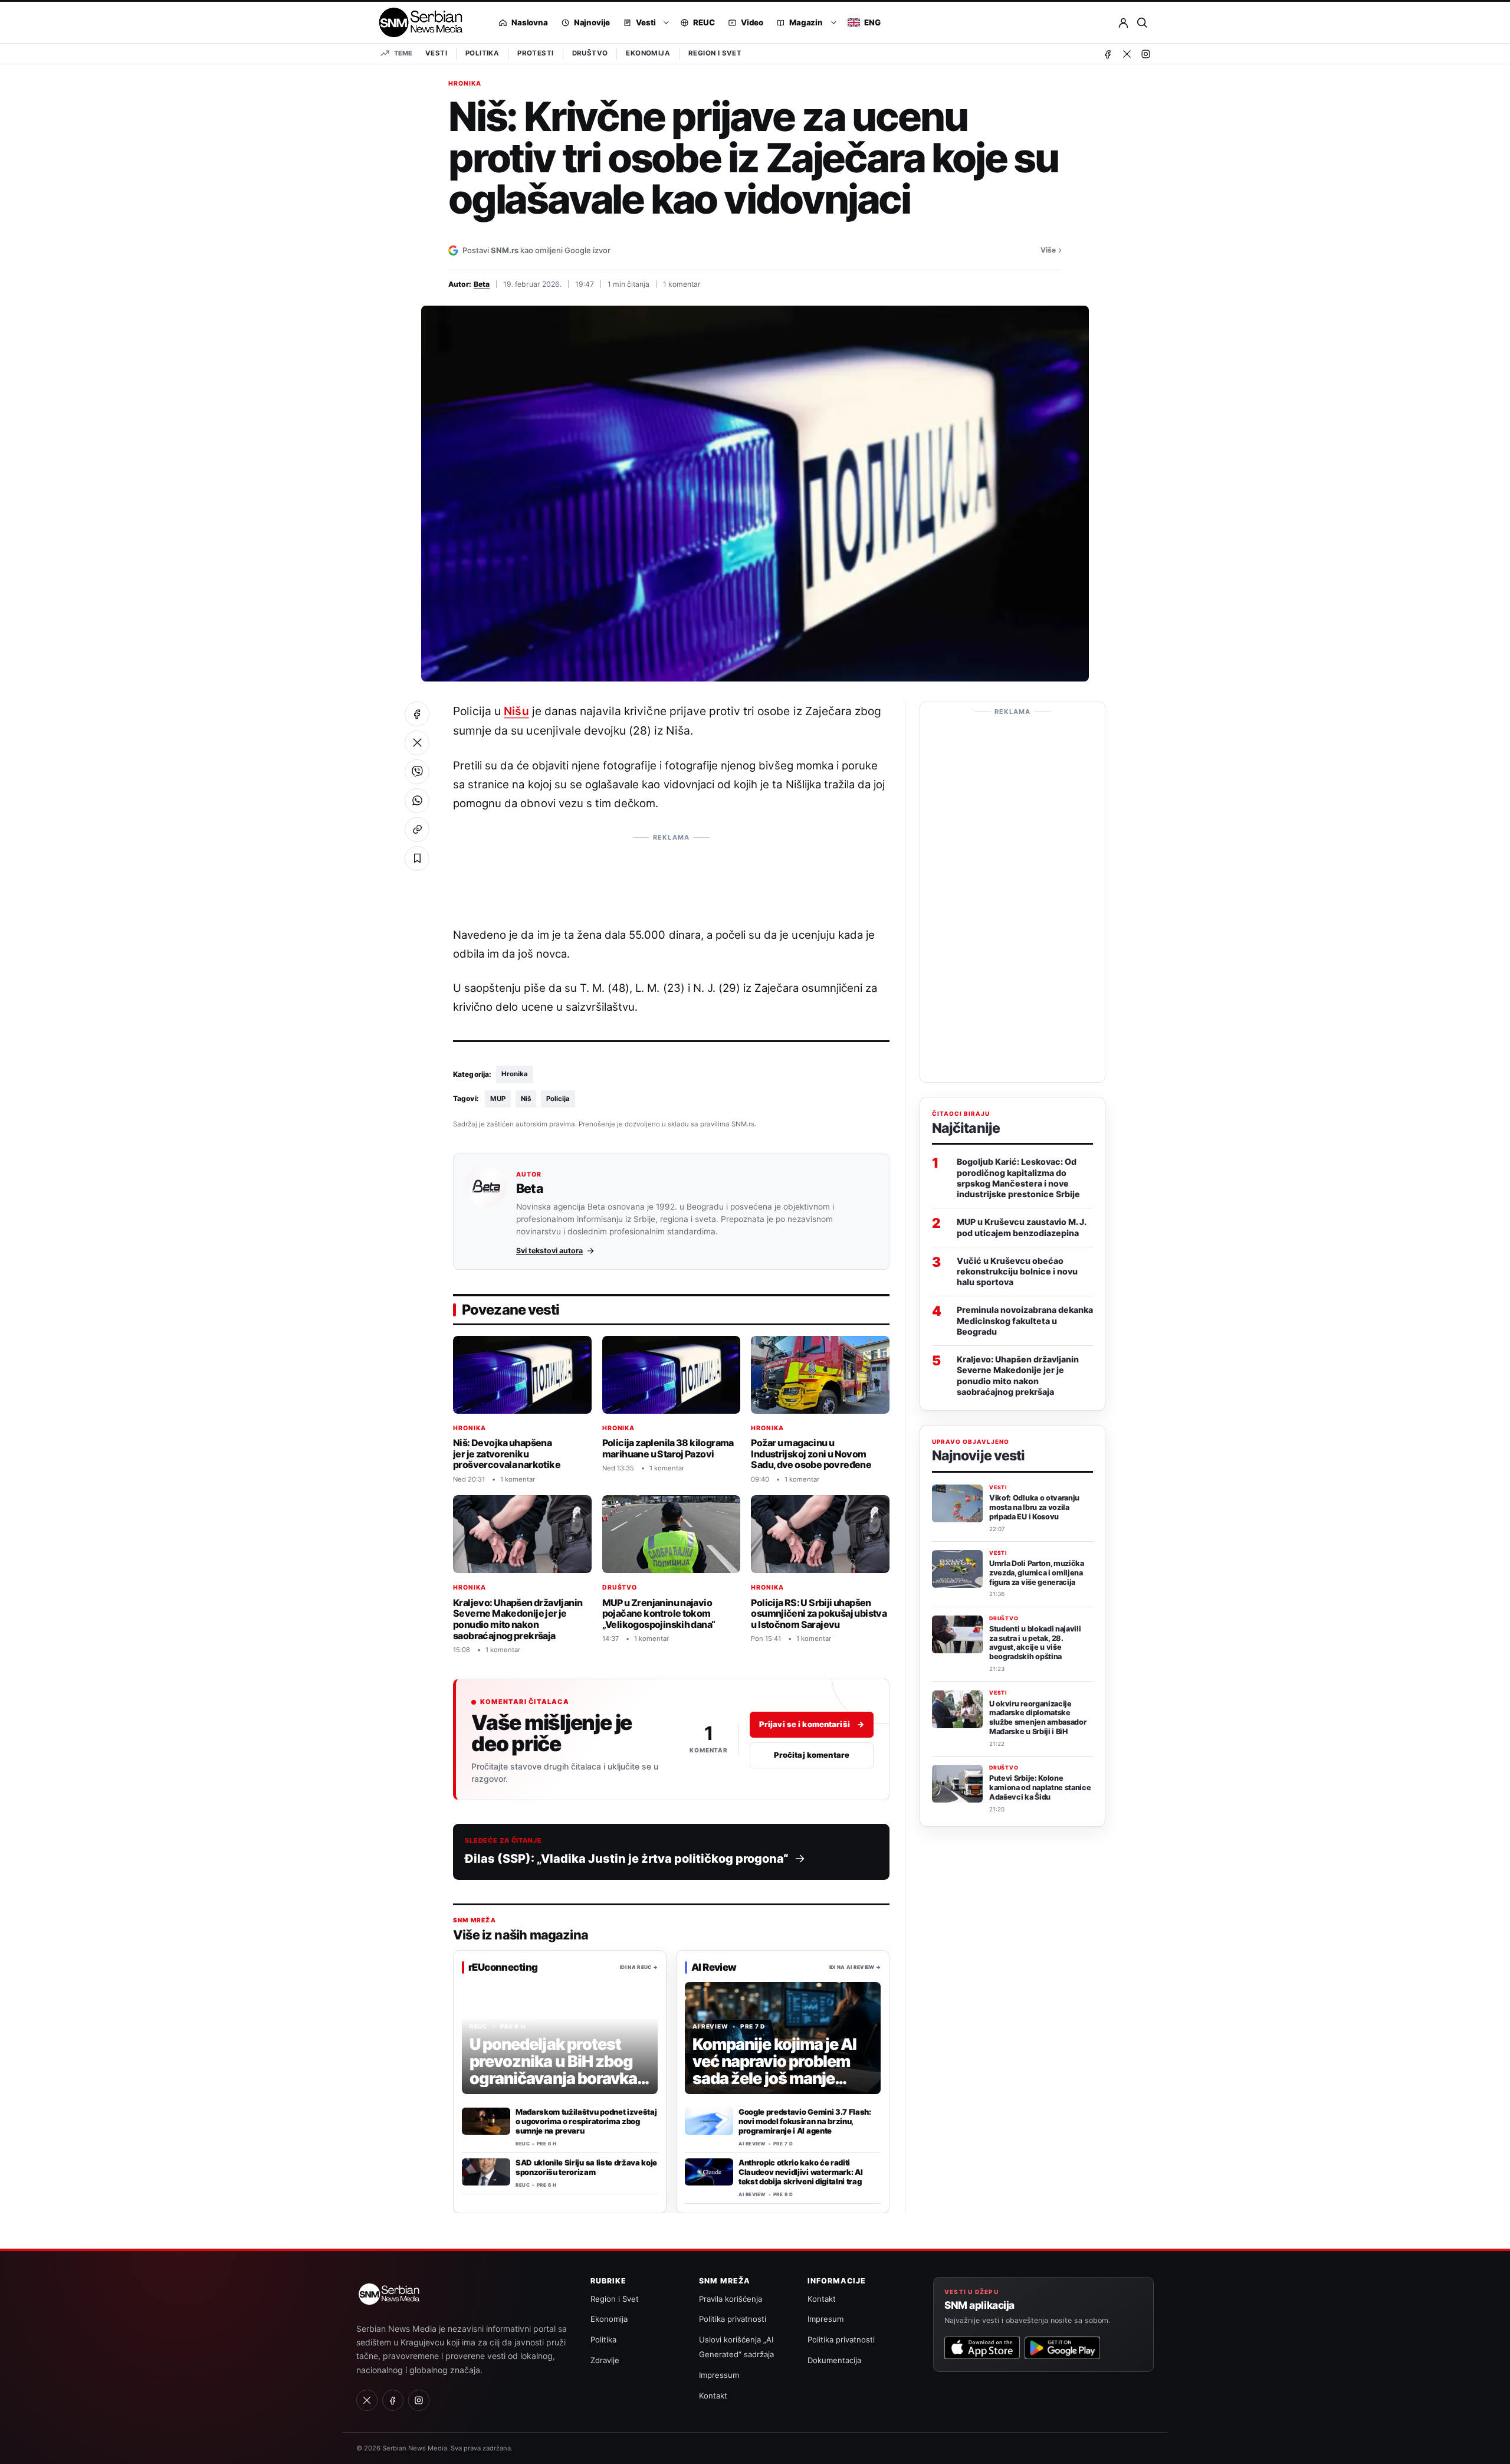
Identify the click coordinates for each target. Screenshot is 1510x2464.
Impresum (825, 2319)
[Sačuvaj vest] (417, 859)
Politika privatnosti (733, 2319)
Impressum (719, 2375)
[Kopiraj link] (417, 830)
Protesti (535, 53)
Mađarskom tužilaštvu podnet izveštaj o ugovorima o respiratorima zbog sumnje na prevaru (586, 2121)
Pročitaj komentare (812, 1755)
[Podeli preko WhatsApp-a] (417, 801)
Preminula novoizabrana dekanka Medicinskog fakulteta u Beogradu (1025, 1321)
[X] (1127, 54)
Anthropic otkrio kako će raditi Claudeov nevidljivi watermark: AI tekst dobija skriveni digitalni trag (800, 2172)
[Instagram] (1145, 54)
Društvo (590, 53)
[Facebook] (1108, 54)
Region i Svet (715, 53)
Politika (482, 53)
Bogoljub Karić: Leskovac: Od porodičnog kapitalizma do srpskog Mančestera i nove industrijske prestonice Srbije (1018, 1178)
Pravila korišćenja (731, 2299)
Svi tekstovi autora (549, 1251)
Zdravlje (605, 2360)
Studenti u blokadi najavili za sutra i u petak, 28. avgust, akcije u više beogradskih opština (1035, 1643)
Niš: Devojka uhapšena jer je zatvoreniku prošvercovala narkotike (507, 1453)
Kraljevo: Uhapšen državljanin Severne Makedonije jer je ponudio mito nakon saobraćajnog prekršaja (518, 1618)
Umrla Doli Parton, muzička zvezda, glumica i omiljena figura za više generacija (1037, 1573)
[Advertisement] (671, 874)
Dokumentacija (834, 2360)
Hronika (465, 84)
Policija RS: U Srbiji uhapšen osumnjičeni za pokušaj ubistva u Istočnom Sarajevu (819, 1613)
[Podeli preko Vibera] (417, 772)
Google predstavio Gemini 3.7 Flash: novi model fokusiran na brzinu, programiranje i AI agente (805, 2121)
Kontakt (713, 2396)
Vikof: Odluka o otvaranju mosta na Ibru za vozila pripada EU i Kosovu (1034, 1507)
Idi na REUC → (639, 1967)
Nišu (516, 711)
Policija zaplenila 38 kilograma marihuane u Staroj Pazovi (668, 1448)
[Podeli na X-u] (417, 743)
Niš (526, 1099)
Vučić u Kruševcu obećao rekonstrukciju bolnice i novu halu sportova (1017, 1271)
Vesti (436, 53)
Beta (482, 284)
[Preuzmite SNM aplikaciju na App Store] (982, 2348)
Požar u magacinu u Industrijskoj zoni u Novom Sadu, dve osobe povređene (811, 1453)
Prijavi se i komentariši (812, 1725)
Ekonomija (648, 53)
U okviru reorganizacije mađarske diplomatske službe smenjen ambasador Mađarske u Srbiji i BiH (1038, 1718)
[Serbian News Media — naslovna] (417, 22)
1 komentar (682, 284)
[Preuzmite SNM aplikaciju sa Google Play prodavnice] (1062, 2348)
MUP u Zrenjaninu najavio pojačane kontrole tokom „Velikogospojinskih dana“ (659, 1613)
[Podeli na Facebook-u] (417, 714)
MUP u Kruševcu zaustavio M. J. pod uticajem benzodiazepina (1021, 1228)
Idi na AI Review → (855, 1967)
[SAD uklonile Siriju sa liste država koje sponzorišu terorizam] (486, 2172)
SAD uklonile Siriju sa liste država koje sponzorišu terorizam (586, 2167)
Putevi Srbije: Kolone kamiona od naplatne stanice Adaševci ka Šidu (1040, 1788)
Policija (558, 1099)
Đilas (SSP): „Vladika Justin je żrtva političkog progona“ (627, 1859)
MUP (498, 1099)
